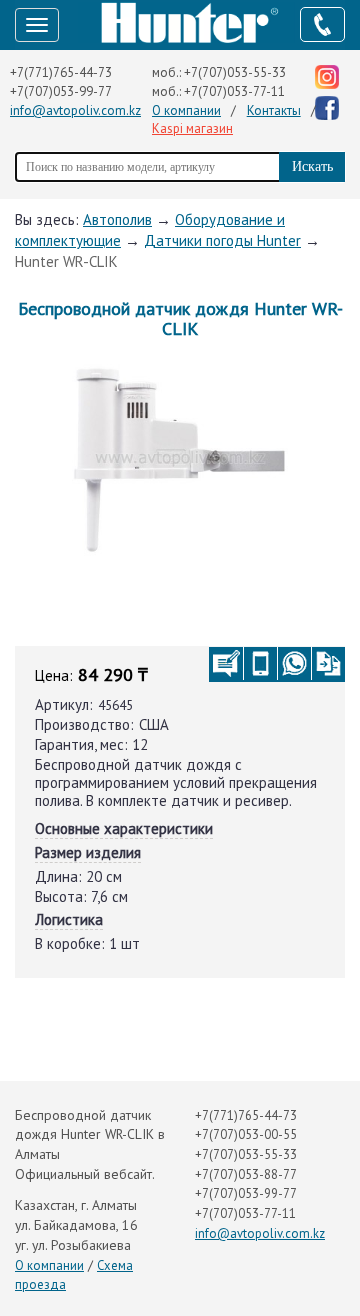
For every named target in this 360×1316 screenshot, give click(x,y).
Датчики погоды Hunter (222, 240)
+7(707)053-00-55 (246, 1134)
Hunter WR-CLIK (66, 261)
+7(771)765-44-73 (61, 72)
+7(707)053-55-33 (235, 72)
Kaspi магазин (192, 128)
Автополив (117, 219)
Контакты (274, 110)
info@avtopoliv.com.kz (75, 110)
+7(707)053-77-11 (234, 91)
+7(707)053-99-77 (61, 91)
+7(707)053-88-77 (246, 1174)
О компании (186, 110)
